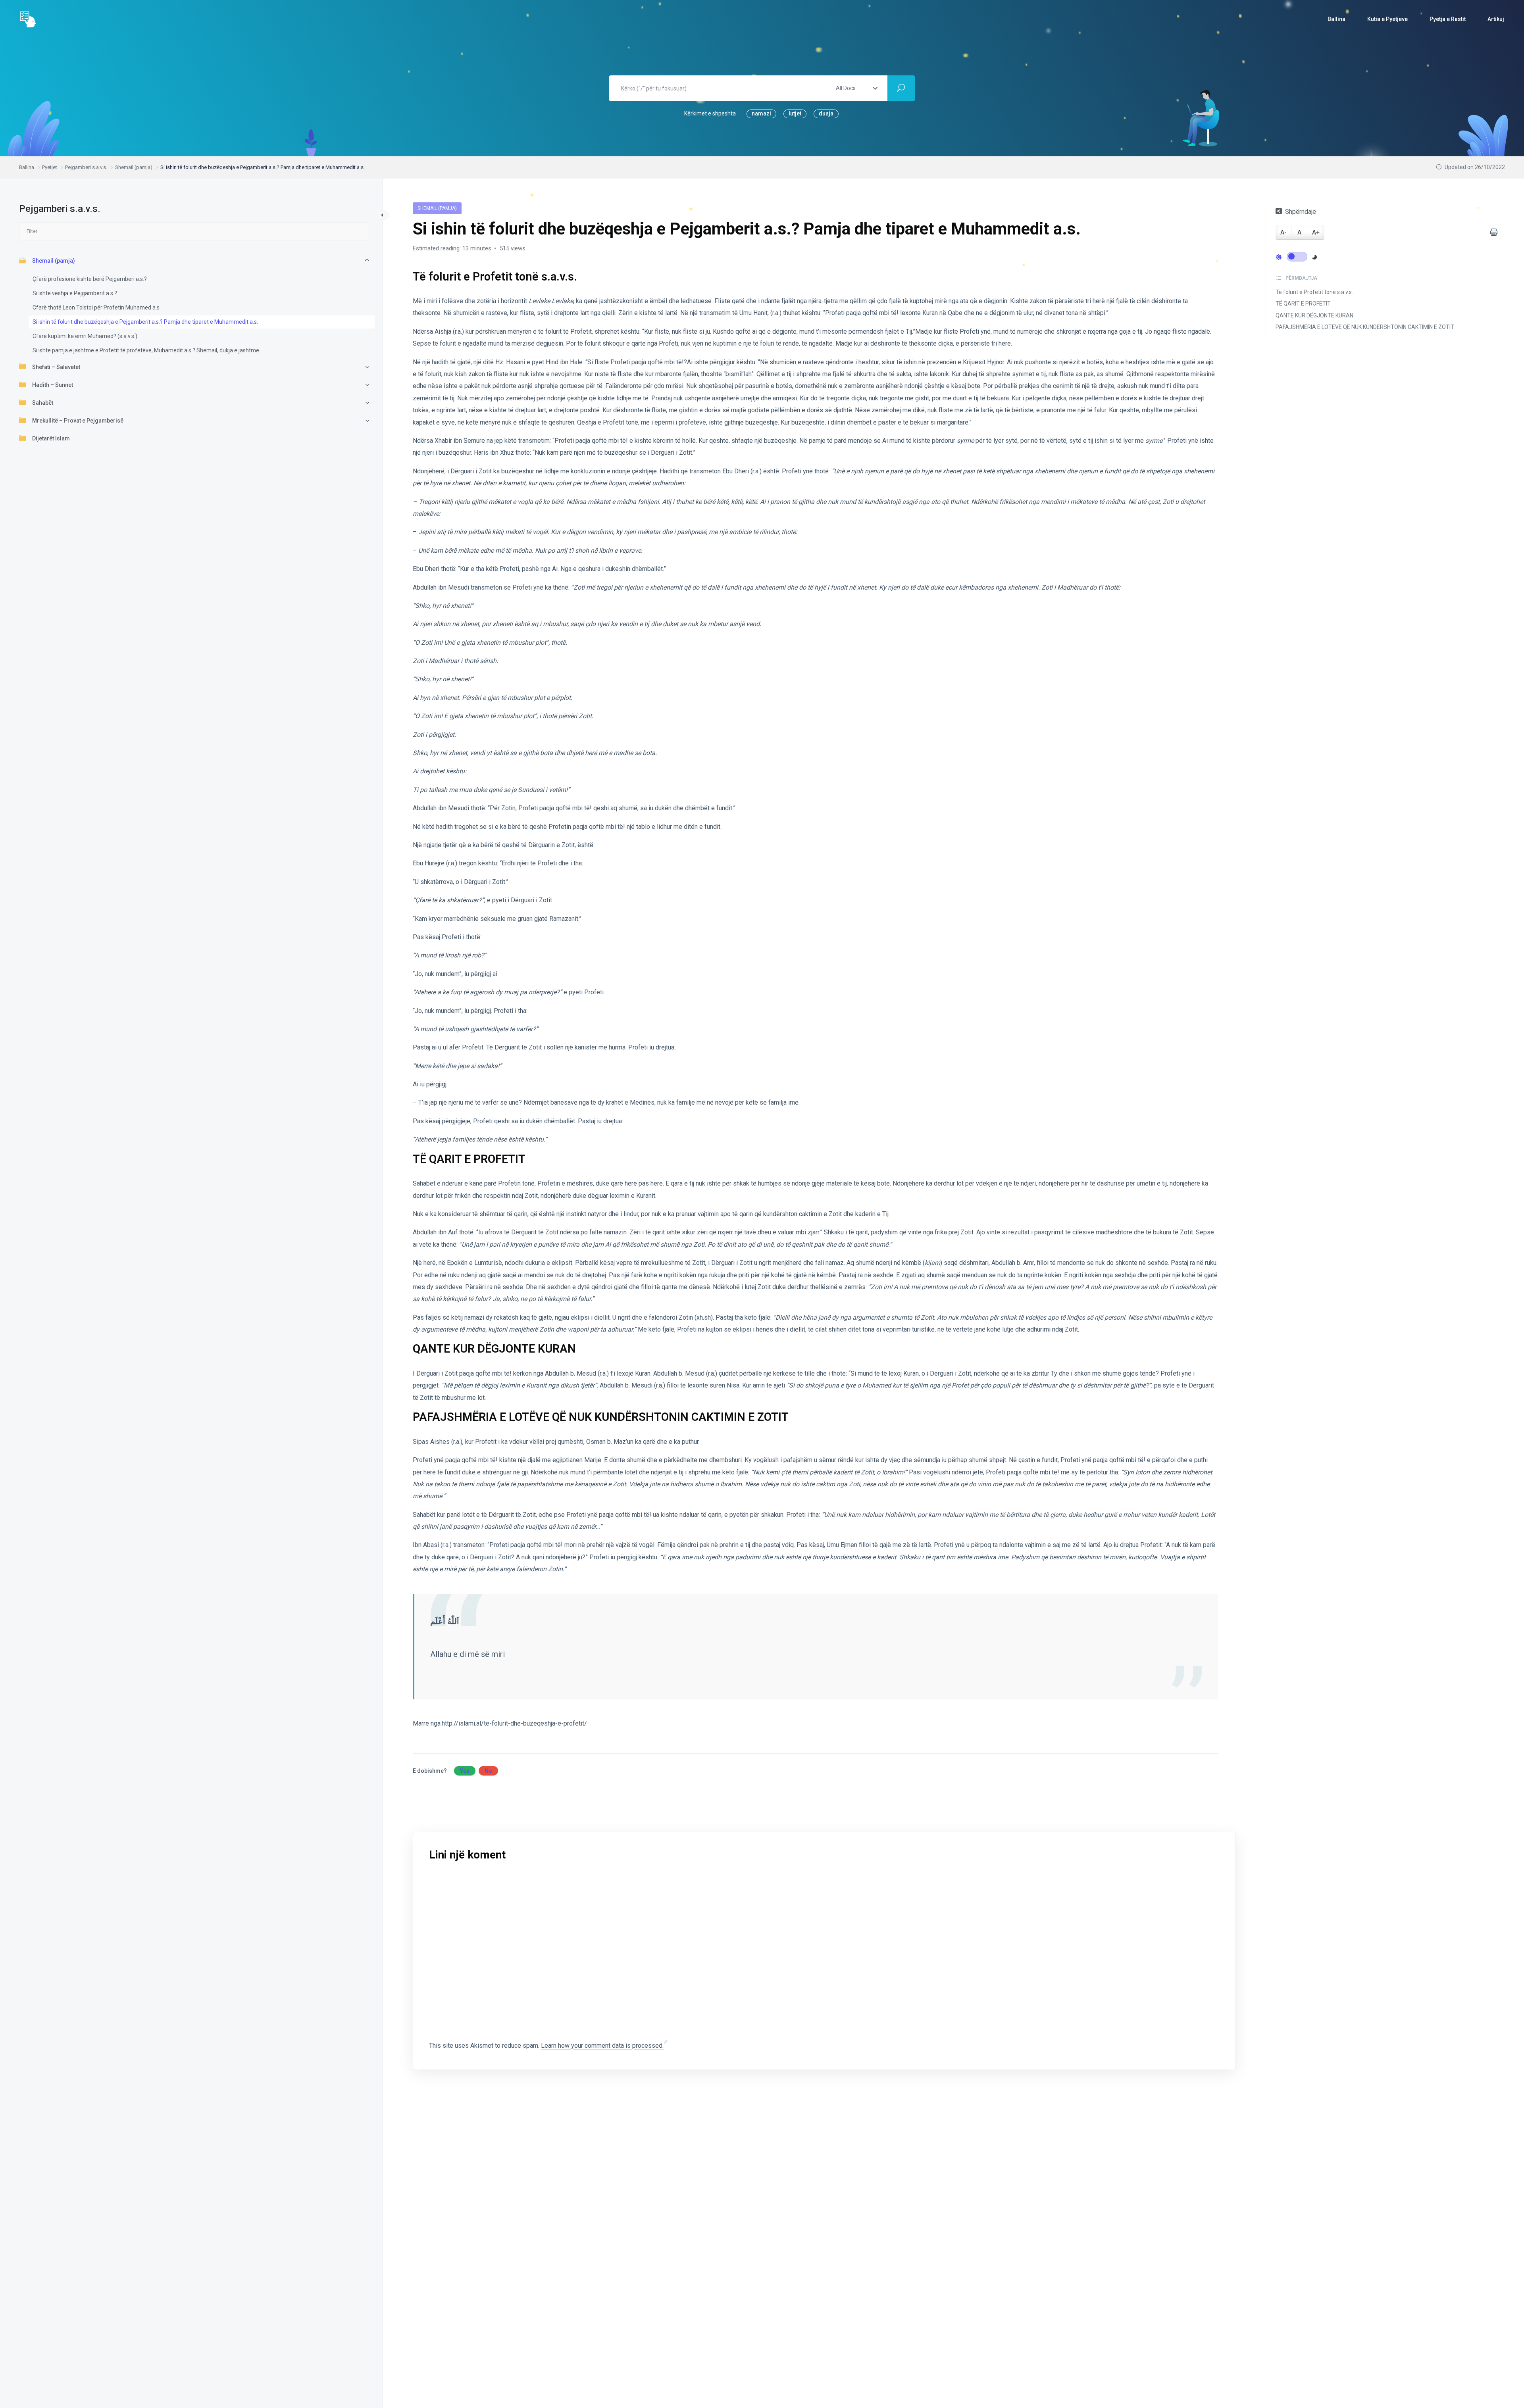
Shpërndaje (1301, 212)
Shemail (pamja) (54, 260)
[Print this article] (1494, 232)
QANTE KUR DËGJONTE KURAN (1314, 315)
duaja (826, 113)
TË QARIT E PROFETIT (1303, 304)
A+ (1316, 232)
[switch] (1297, 256)
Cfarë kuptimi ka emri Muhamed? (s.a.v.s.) (85, 336)
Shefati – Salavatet (56, 367)
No (488, 1771)
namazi (761, 113)
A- (1283, 232)
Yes (465, 1771)
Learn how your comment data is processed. (602, 2046)
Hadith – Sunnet (53, 384)
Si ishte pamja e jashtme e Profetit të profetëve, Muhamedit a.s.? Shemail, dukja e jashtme (146, 350)
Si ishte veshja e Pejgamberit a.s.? (75, 293)
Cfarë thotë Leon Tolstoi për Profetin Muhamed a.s (96, 307)
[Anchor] (583, 276)
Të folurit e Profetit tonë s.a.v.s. (1314, 292)
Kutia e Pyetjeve (1387, 19)
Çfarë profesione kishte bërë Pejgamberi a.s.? (90, 279)
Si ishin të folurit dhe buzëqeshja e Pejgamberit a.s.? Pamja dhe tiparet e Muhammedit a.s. (145, 321)
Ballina (1336, 19)
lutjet (795, 113)
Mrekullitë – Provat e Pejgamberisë (78, 420)
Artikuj (1496, 19)
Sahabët (43, 402)
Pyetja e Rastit (1448, 19)
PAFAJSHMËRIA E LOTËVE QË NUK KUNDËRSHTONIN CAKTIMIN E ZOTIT (1365, 327)
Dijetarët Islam (51, 438)
